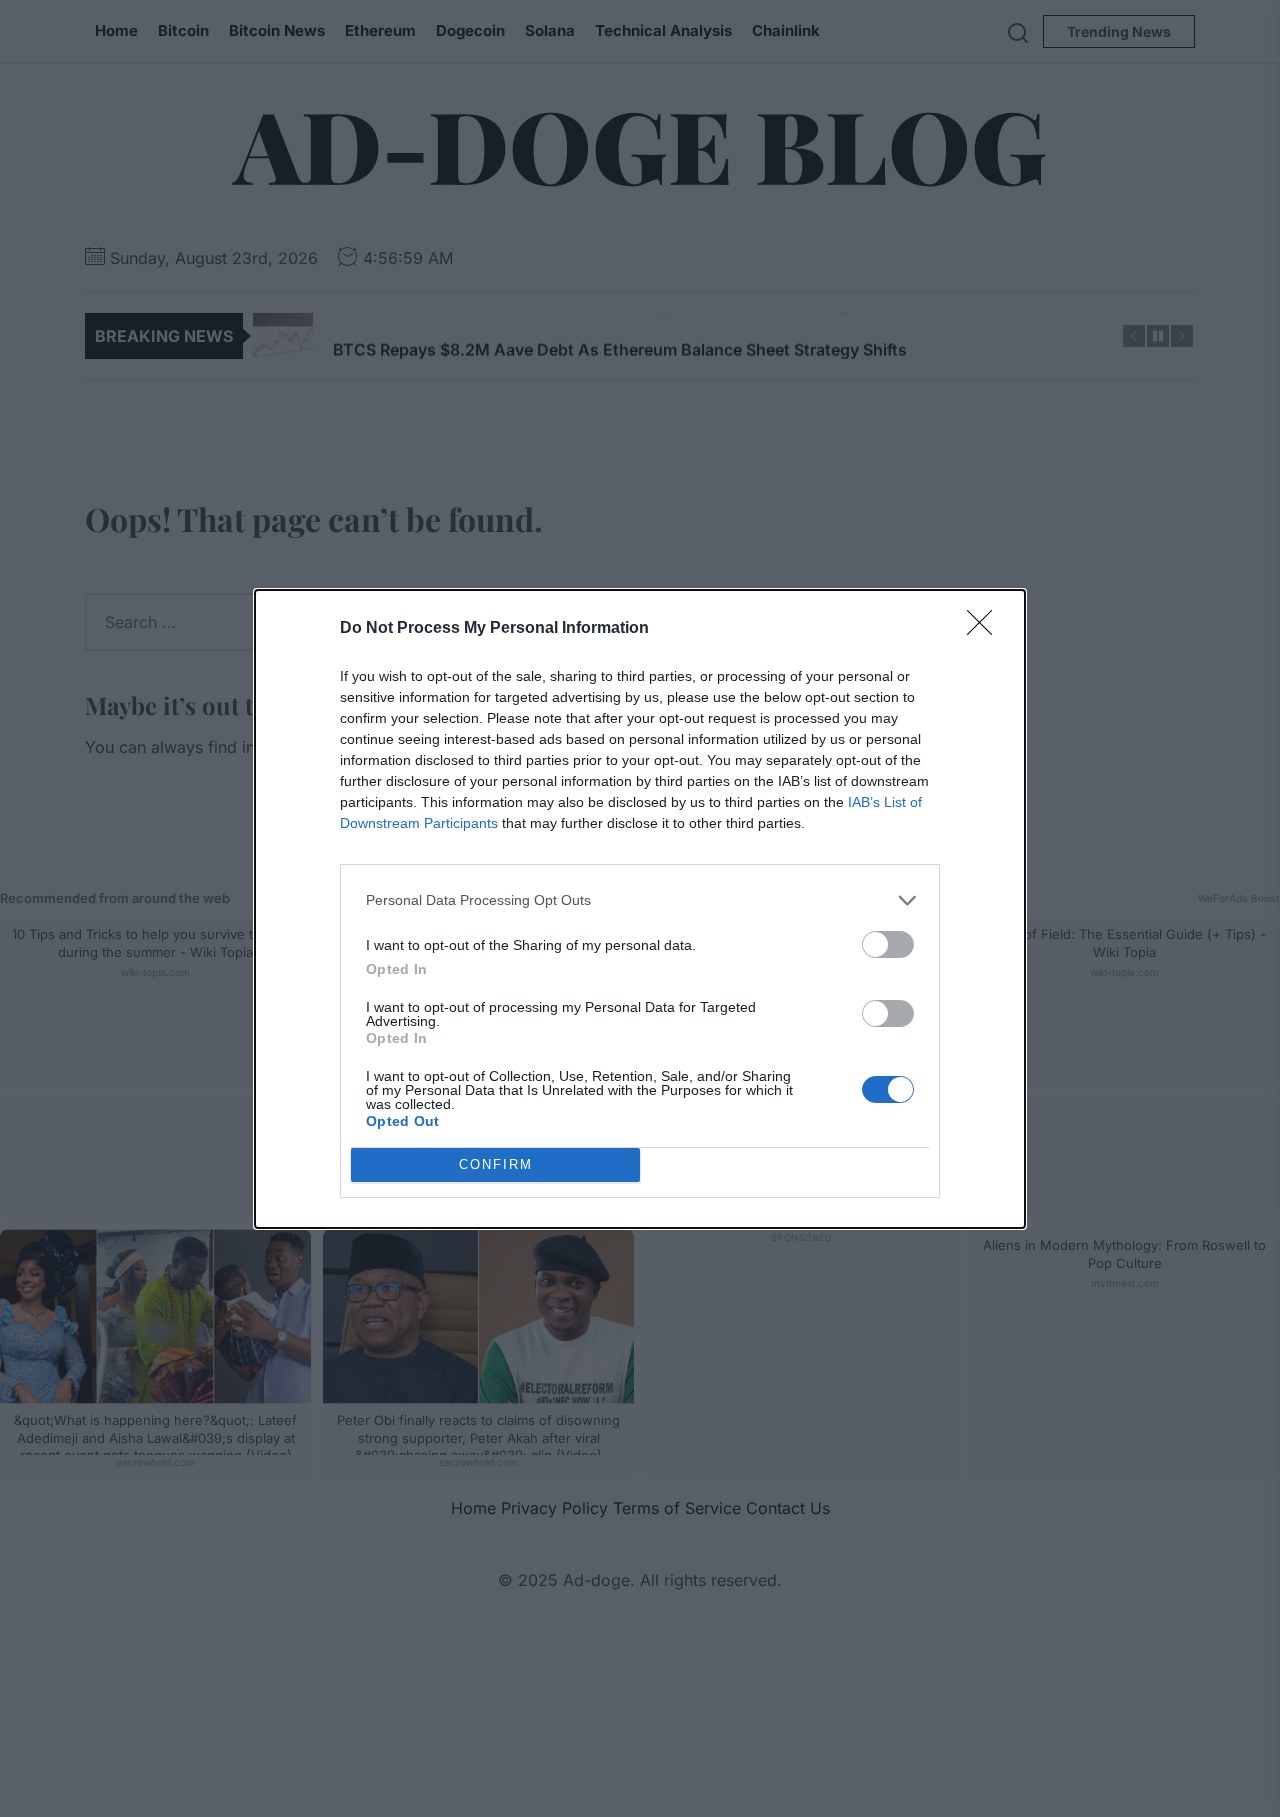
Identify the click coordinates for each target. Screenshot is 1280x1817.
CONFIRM (496, 1164)
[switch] (888, 944)
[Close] (986, 629)
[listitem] (640, 900)
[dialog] (640, 909)
